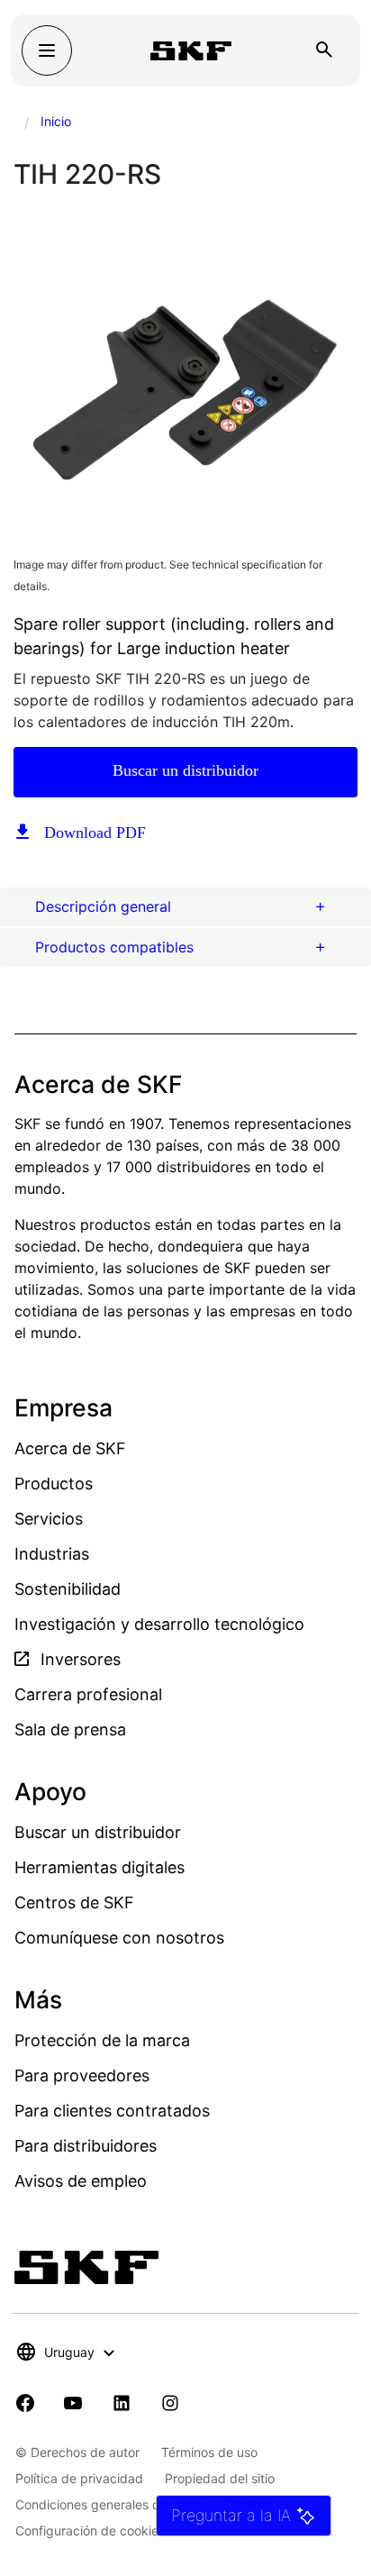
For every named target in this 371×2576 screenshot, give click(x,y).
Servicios (49, 1519)
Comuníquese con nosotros (119, 1938)
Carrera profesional (88, 1694)
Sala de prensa (70, 1729)
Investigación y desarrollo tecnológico (159, 1624)
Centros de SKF (74, 1902)
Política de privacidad (79, 2478)
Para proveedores (82, 2075)
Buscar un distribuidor (185, 770)
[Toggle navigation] (47, 50)
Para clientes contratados (112, 2111)
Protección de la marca (102, 2040)
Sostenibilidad (68, 1589)
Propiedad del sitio (220, 2478)
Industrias (52, 1554)
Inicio (56, 121)
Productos (54, 1484)
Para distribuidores (86, 2146)
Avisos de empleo (81, 2181)
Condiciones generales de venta (110, 2504)
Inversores (78, 1659)
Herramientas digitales (100, 1867)
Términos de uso (209, 2452)
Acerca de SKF (70, 1448)
